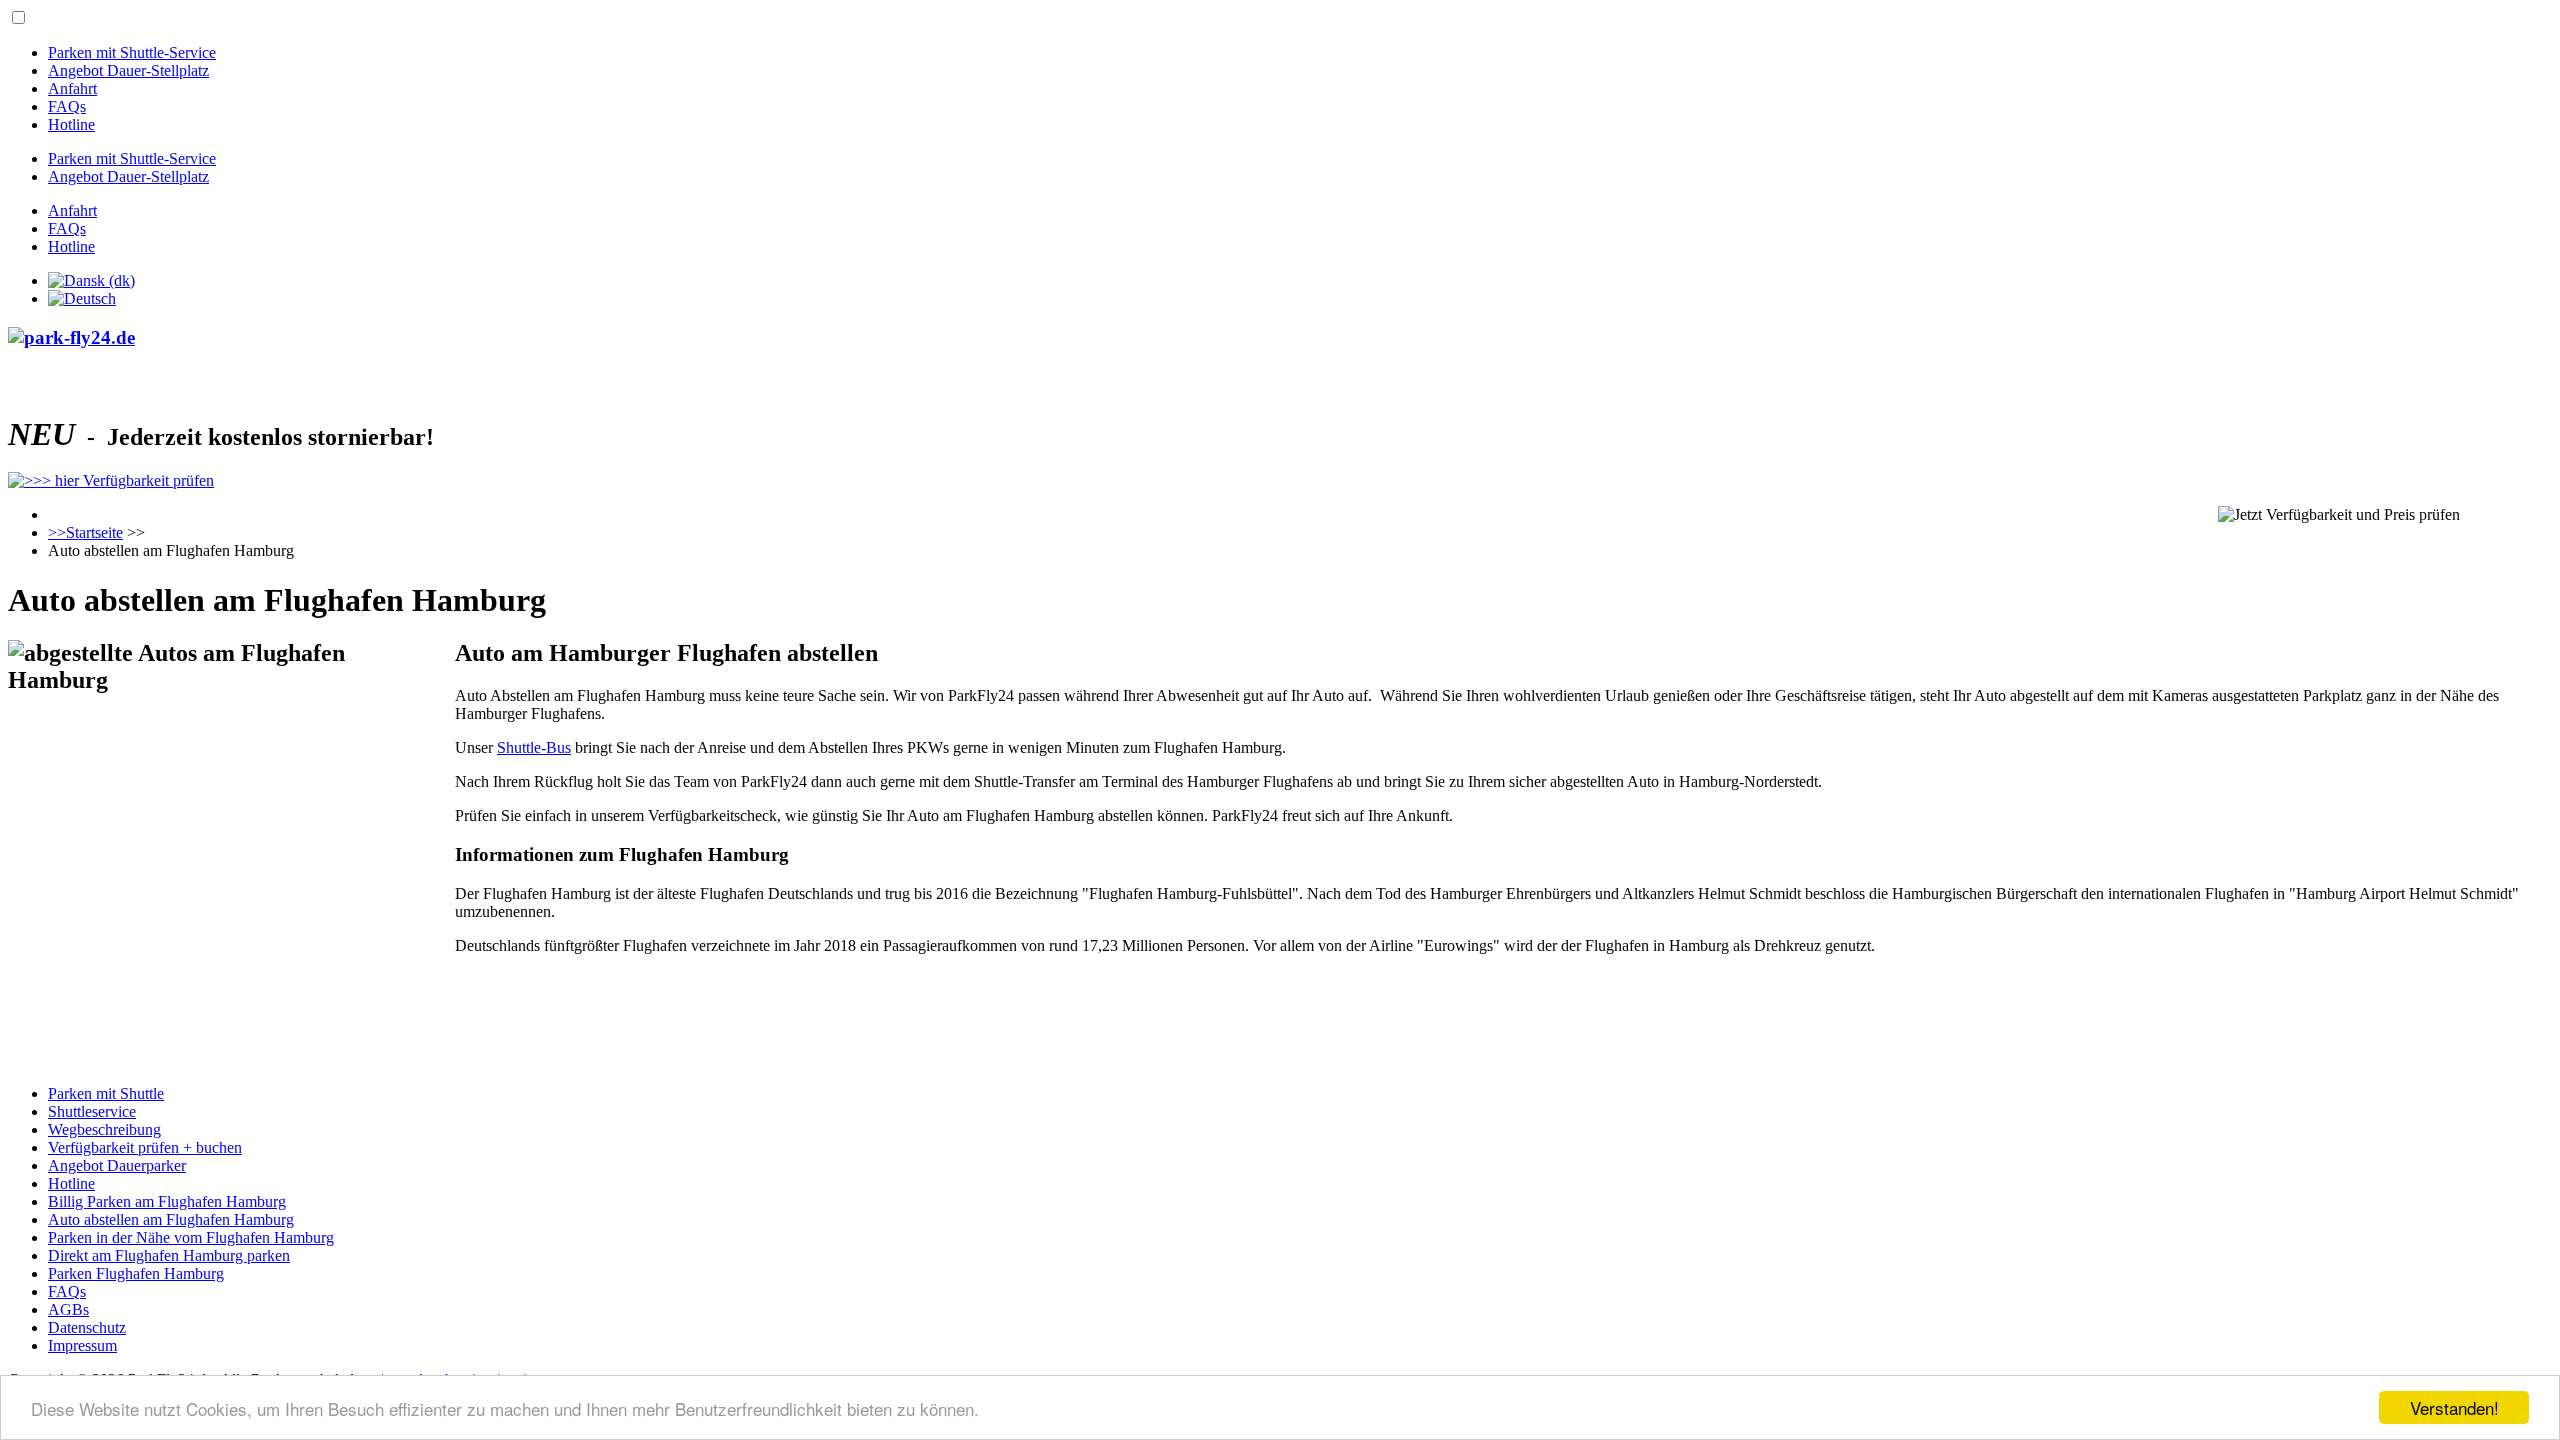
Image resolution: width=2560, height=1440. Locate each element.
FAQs (67, 106)
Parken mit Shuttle (106, 1093)
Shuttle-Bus (534, 747)
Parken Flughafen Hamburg (136, 1273)
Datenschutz (87, 1327)
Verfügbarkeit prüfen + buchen (145, 1147)
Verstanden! (2454, 1407)
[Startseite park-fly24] (1280, 338)
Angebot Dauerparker (117, 1165)
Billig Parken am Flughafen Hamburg (167, 1201)
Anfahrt (72, 88)
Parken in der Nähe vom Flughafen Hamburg (191, 1237)
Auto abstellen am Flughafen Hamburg (171, 1219)
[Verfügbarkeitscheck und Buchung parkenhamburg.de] (111, 480)
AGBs (68, 1309)
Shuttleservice (92, 1111)
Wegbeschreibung (104, 1129)
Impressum (82, 1345)
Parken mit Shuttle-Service (132, 52)
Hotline (71, 124)
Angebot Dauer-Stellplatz (128, 70)
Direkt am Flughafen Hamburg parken (169, 1255)
